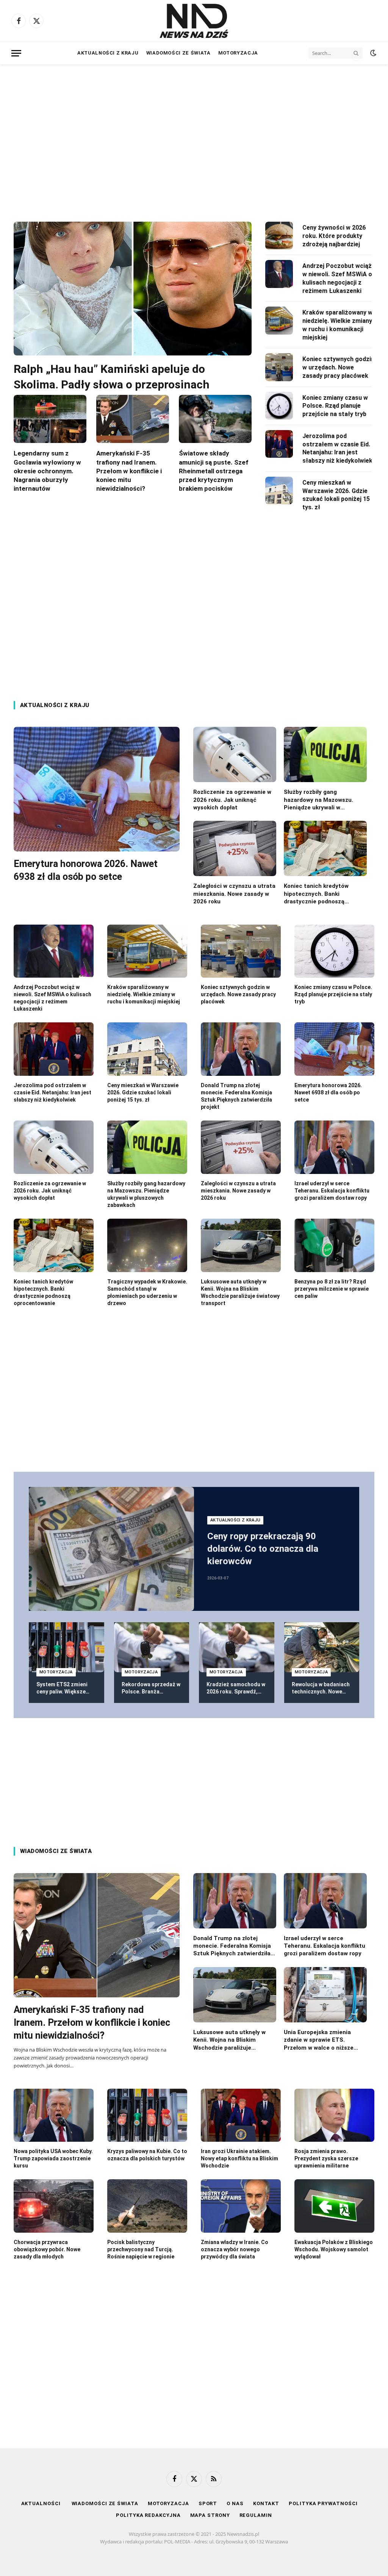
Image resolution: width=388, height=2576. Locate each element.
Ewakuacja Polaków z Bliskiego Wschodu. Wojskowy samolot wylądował (334, 2249)
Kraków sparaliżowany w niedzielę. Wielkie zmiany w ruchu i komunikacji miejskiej (337, 325)
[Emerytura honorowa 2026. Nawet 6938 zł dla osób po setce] (97, 789)
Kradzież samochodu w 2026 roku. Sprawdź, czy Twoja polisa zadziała (236, 1688)
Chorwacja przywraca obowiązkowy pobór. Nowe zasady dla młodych (47, 2249)
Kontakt (266, 2503)
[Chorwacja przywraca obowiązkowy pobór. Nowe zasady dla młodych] (54, 2206)
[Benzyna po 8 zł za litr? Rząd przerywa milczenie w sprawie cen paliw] (334, 1245)
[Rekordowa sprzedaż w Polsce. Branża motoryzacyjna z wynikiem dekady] (152, 1647)
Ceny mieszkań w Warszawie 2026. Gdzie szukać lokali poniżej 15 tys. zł (336, 495)
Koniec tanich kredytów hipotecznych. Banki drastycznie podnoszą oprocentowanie (316, 894)
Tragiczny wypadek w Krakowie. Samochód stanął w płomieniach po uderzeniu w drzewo (147, 1292)
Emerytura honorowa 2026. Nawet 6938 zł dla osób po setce (86, 870)
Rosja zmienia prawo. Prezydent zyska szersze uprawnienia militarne (326, 2158)
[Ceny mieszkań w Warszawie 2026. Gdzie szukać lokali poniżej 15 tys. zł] (279, 491)
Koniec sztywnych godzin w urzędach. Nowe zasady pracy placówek (338, 367)
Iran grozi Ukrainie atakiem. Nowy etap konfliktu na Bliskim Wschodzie (239, 2158)
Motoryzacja (238, 53)
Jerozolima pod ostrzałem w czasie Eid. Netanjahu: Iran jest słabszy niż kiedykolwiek (337, 448)
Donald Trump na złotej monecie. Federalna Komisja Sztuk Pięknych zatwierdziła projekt (236, 1096)
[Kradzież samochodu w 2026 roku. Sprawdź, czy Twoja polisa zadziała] (237, 1647)
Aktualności (42, 2503)
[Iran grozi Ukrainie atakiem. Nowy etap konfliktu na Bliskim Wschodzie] (241, 2115)
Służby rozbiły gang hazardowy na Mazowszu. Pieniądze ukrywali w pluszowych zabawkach (318, 800)
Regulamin (256, 2515)
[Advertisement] (194, 136)
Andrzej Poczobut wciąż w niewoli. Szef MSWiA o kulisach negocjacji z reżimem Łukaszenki (337, 278)
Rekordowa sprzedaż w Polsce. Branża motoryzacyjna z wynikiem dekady (151, 1688)
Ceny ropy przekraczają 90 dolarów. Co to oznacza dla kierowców (263, 1549)
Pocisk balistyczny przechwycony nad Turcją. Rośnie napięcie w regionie (141, 2249)
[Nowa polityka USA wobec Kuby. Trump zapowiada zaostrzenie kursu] (54, 2115)
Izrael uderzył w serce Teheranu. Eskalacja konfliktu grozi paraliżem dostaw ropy (332, 1191)
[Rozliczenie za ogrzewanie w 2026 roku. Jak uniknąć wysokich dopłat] (235, 754)
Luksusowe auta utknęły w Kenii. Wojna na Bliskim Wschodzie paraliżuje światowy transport (240, 1292)
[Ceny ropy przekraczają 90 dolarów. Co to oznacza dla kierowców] (111, 1549)
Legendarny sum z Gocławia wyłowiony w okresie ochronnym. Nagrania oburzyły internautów (47, 471)
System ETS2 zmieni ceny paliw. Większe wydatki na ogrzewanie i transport (65, 1688)
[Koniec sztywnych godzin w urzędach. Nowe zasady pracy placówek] (279, 367)
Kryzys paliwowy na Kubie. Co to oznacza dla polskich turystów (147, 2155)
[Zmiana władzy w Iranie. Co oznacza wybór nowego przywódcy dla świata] (241, 2206)
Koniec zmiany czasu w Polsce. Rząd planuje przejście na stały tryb (335, 406)
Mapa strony (210, 2515)
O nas (235, 2503)
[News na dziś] (194, 21)
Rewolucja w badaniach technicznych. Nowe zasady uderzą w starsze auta (321, 1688)
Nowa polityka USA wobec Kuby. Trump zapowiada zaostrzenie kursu (53, 2158)
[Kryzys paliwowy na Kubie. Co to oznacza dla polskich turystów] (147, 2115)
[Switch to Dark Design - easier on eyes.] (372, 53)
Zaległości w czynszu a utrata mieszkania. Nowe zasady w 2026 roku (234, 894)
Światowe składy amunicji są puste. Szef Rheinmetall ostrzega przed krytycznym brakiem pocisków (214, 471)
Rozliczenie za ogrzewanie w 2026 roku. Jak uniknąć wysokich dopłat (232, 800)
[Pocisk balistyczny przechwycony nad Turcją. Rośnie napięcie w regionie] (147, 2206)
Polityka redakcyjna (148, 2515)
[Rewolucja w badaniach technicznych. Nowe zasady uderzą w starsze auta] (322, 1647)
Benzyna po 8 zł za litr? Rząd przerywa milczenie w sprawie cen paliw (332, 1289)
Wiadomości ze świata (178, 53)
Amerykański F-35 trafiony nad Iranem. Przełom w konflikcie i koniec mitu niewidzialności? (129, 471)
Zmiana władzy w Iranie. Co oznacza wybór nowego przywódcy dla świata (235, 2249)
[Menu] (16, 53)
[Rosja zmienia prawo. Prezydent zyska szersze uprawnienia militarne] (334, 2115)
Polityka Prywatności (323, 2503)
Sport (208, 2503)
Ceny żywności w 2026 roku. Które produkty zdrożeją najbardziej (334, 236)
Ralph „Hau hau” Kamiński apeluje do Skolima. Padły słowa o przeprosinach (112, 377)
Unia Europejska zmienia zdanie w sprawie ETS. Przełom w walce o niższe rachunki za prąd (319, 2040)
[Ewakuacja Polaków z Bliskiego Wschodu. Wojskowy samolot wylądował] (334, 2206)
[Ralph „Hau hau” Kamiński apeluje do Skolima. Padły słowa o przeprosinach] (133, 289)
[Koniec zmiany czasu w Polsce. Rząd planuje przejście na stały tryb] (279, 406)
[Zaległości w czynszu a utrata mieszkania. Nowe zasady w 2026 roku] (235, 848)
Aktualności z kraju (108, 53)
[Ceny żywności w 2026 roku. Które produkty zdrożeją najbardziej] (279, 236)
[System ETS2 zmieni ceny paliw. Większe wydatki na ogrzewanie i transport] (66, 1647)
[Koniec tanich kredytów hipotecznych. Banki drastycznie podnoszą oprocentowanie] (325, 848)
